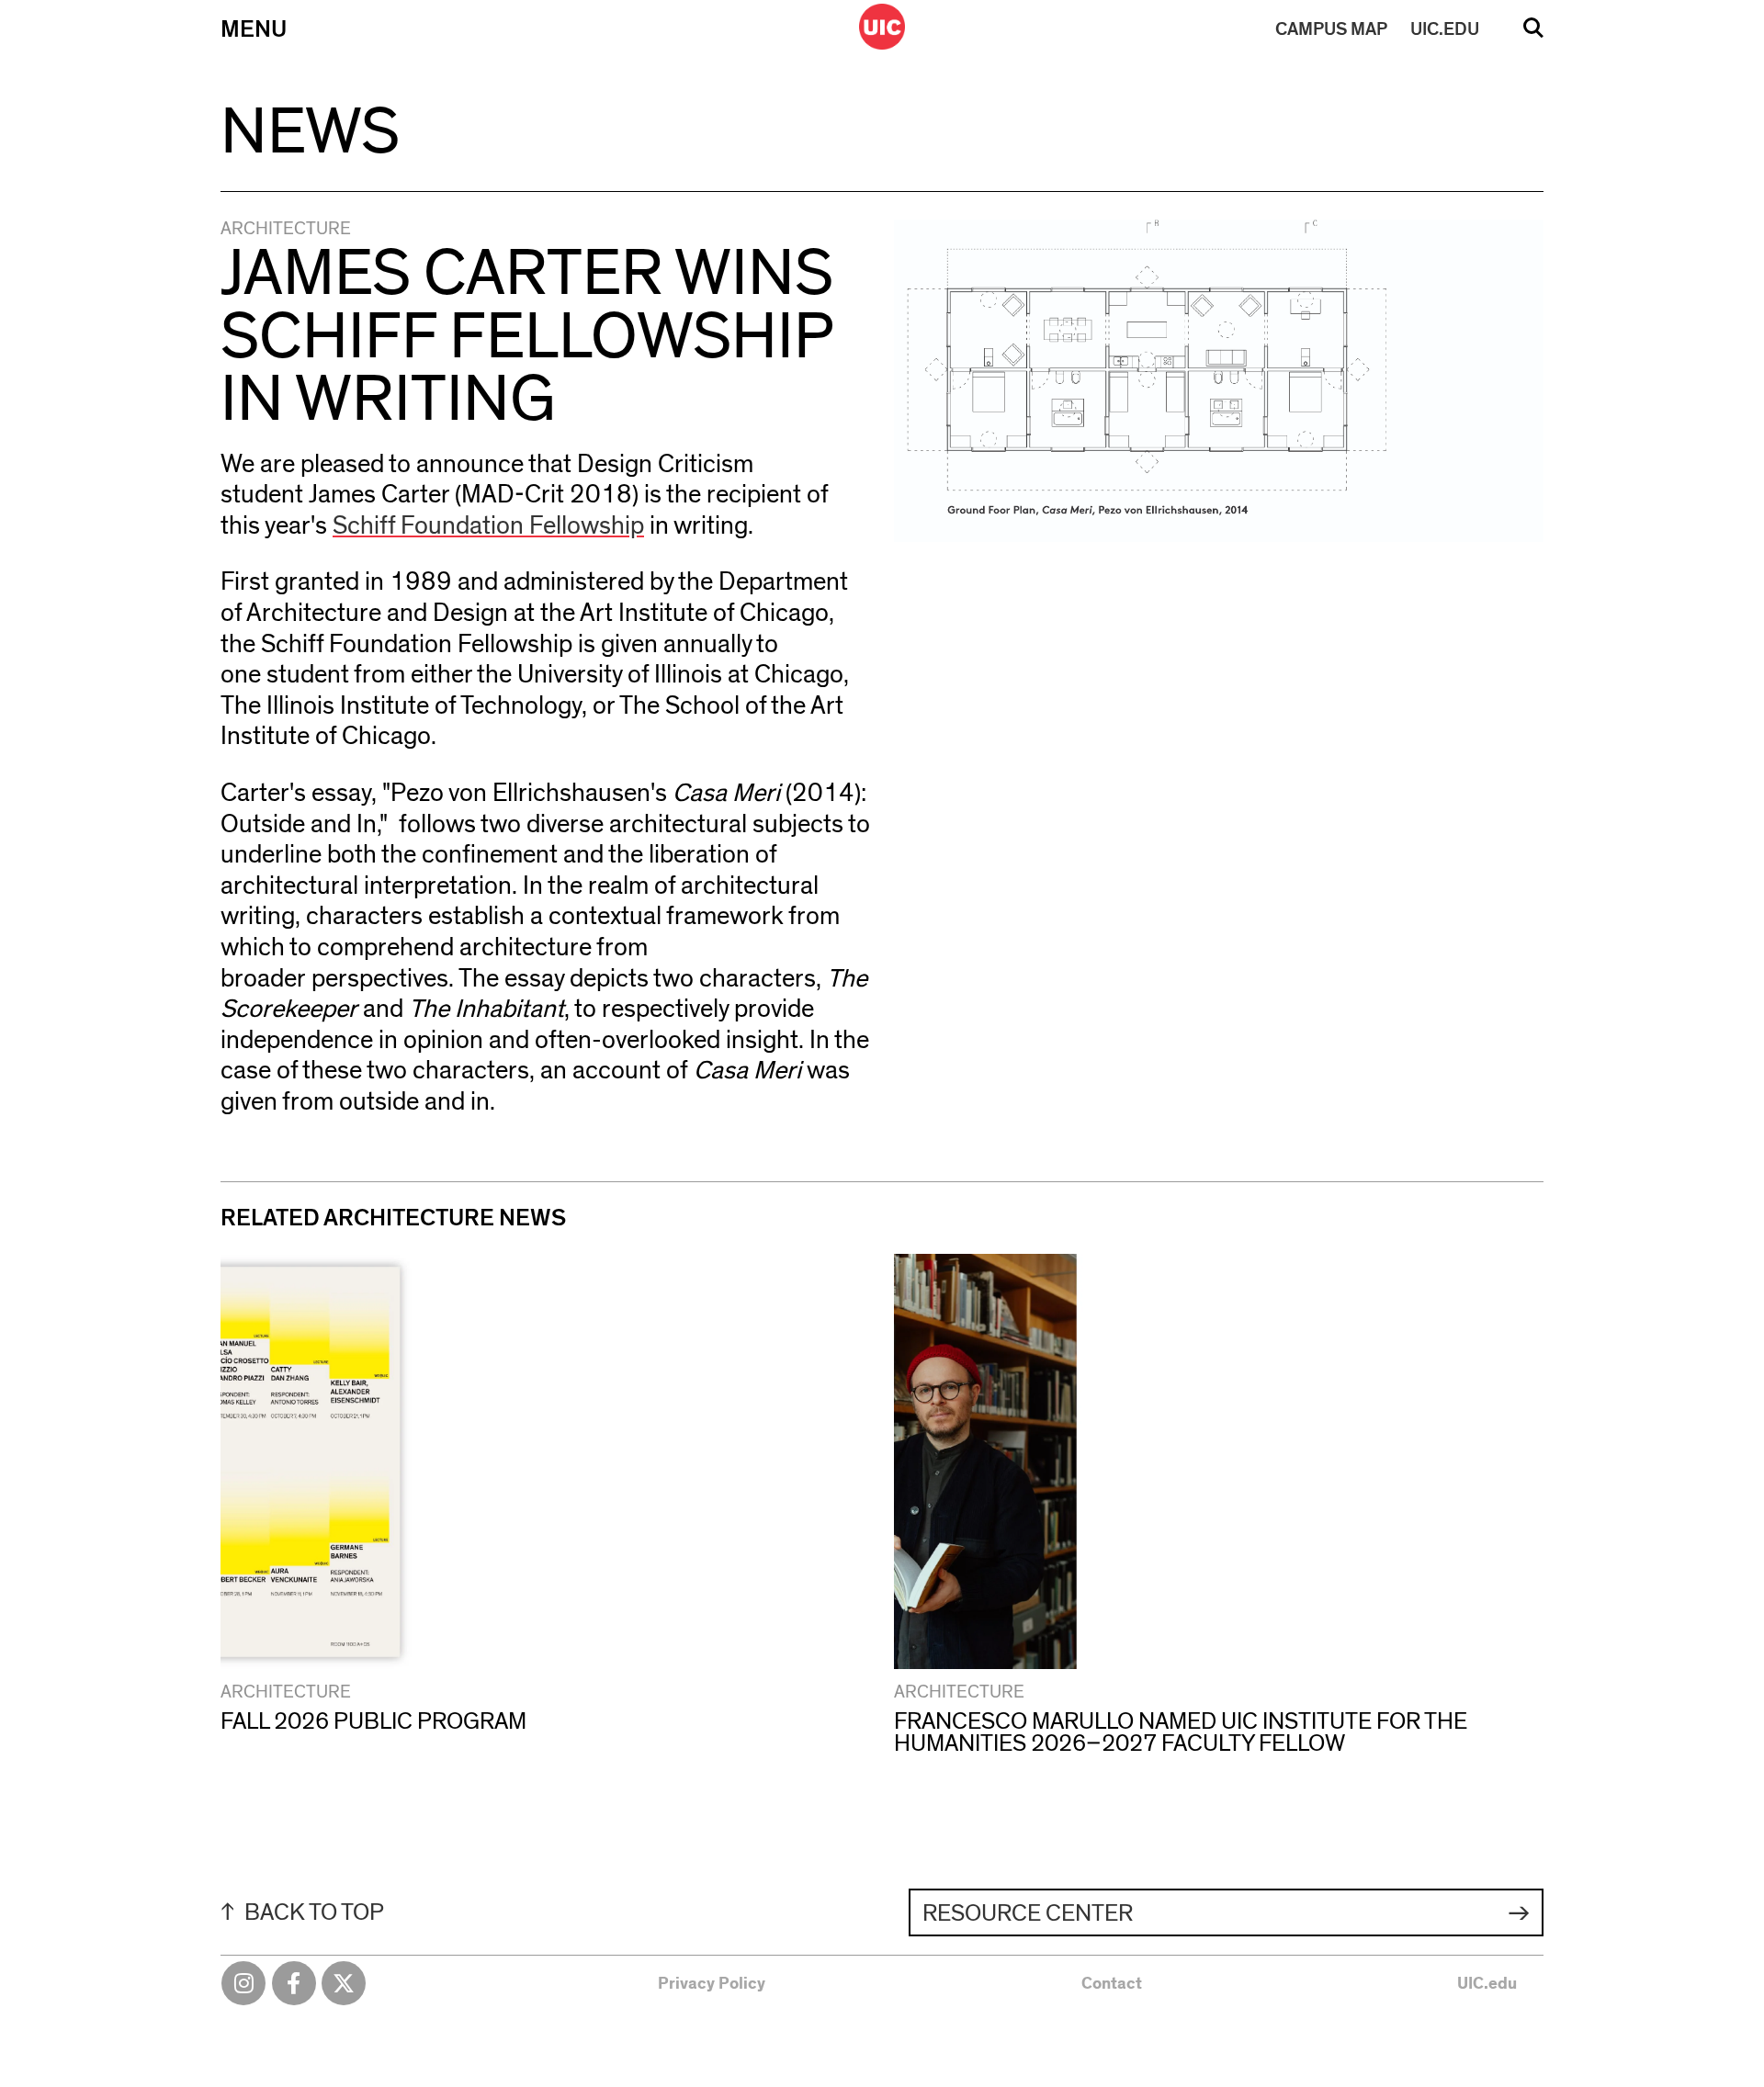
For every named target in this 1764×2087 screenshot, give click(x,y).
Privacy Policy (712, 1984)
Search (1533, 34)
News (310, 132)
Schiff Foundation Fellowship (488, 526)
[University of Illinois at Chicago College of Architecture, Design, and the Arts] (882, 27)
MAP (1331, 29)
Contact (1112, 1984)
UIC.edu (1487, 1984)
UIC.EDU (1445, 29)
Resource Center (1028, 1913)
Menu (254, 29)
